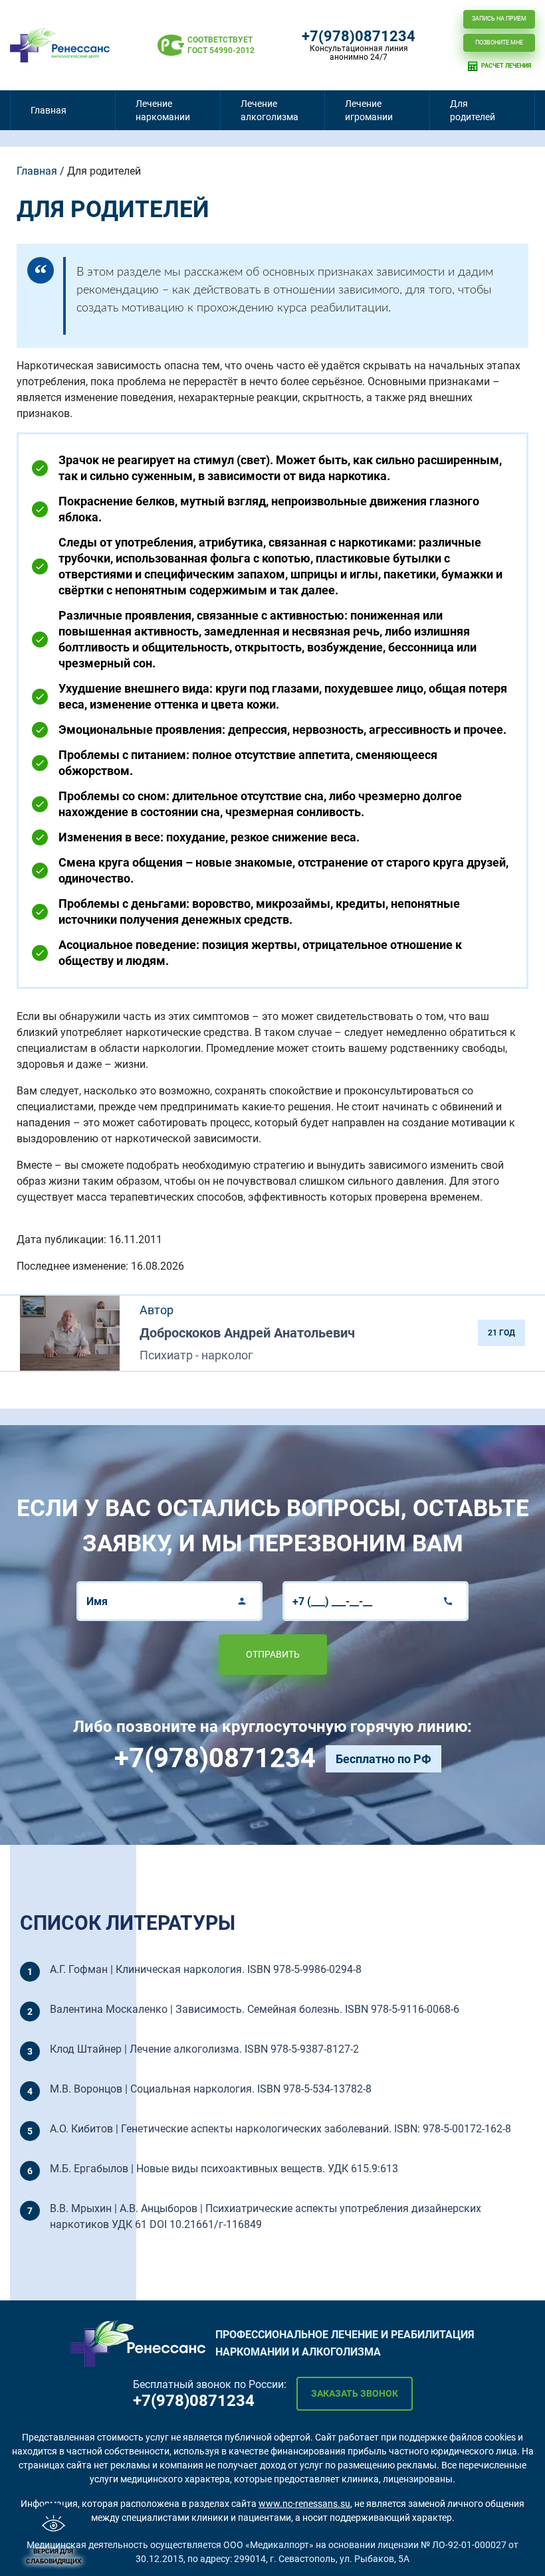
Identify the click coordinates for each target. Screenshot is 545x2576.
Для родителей (473, 110)
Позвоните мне (499, 43)
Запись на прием (499, 19)
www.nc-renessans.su (304, 2504)
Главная (49, 110)
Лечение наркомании (163, 110)
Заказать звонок (355, 2393)
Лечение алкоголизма (270, 110)
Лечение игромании (369, 110)
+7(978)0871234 (359, 37)
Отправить (273, 1654)
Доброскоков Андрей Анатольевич (247, 1333)
